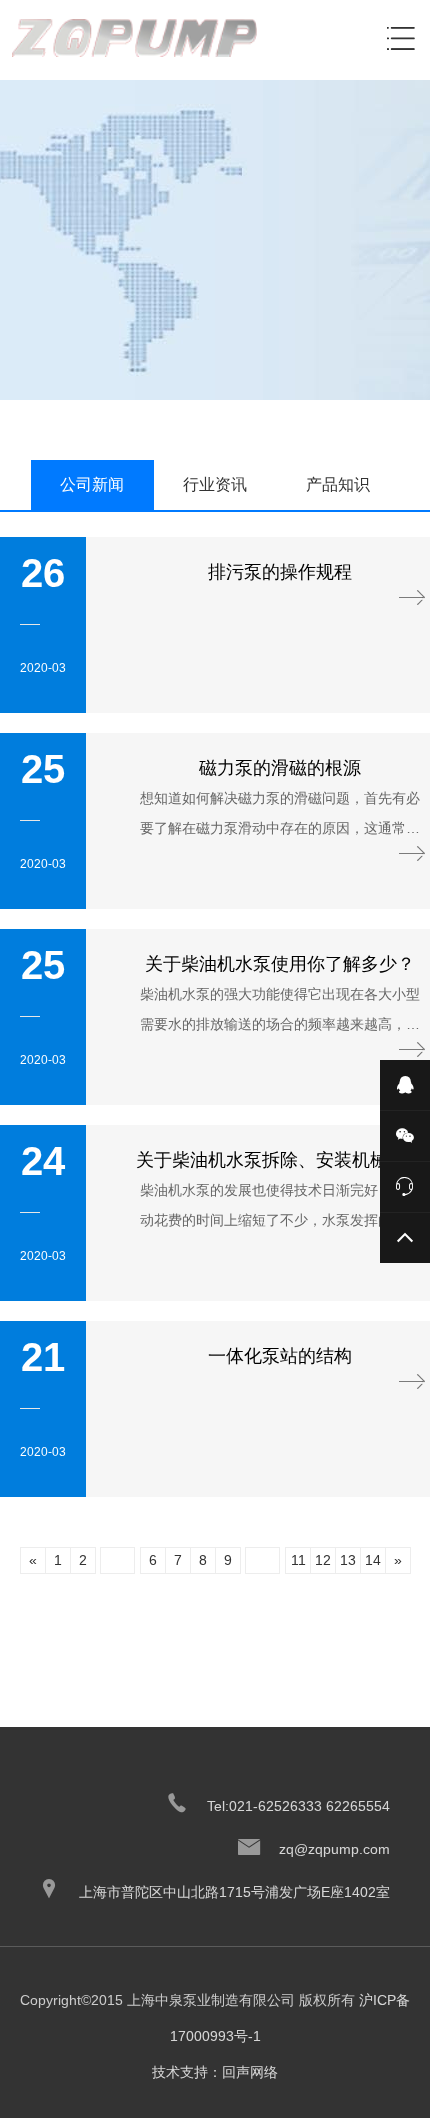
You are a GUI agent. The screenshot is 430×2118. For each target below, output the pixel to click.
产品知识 (338, 484)
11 (298, 1560)
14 (373, 1560)
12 (323, 1560)
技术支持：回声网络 (215, 2072)
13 (348, 1560)
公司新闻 (92, 484)
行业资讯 (215, 484)
